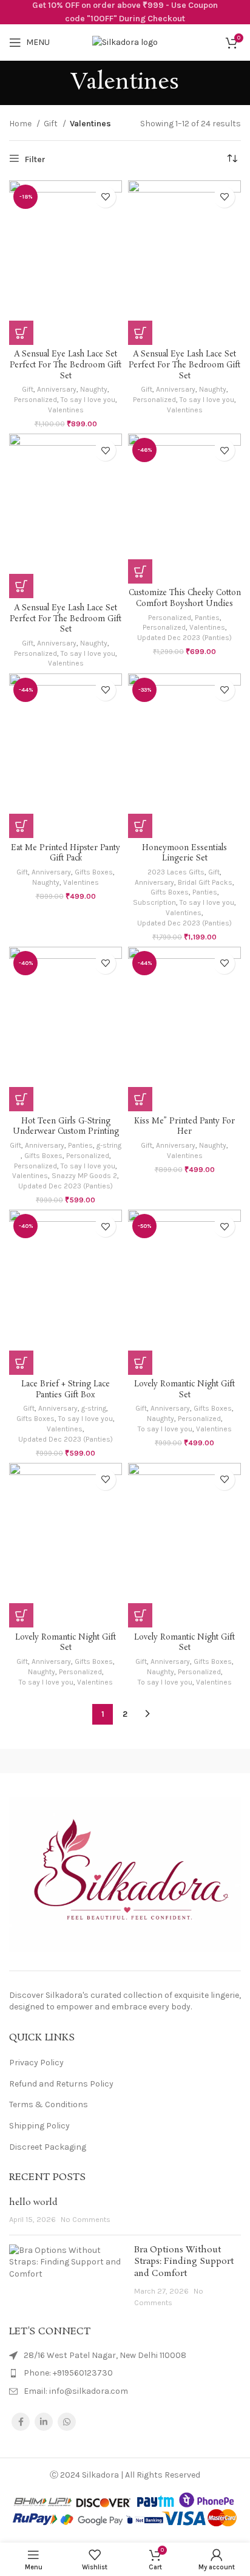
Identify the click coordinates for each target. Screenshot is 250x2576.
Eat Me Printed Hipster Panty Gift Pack (66, 854)
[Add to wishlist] (105, 197)
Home (21, 124)
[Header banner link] (125, 12)
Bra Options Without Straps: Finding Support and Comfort (184, 2262)
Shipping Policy (39, 2126)
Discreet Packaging (48, 2147)
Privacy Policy (36, 2063)
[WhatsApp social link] (67, 2422)
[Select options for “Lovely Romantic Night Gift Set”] (140, 1363)
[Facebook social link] (21, 2422)
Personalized (35, 400)
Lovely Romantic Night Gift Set (184, 1390)
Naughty (94, 389)
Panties (207, 618)
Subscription (154, 902)
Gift (52, 124)
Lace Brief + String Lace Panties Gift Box (66, 1390)
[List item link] (125, 2373)
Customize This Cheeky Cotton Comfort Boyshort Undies (185, 598)
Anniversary (57, 389)
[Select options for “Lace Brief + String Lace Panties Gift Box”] (21, 1363)
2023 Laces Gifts (176, 872)
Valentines (66, 410)
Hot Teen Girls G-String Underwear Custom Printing (66, 1127)
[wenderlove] (62, 1761)
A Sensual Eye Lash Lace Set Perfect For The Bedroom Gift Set (66, 365)
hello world (33, 2203)
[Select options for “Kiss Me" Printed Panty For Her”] (140, 1099)
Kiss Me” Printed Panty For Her (184, 1127)
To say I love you (88, 400)
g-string (109, 1145)
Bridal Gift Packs (205, 882)
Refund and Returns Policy (61, 2084)
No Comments (86, 2219)
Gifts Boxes (94, 872)
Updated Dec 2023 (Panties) (184, 638)
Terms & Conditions (49, 2104)
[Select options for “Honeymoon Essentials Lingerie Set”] (140, 826)
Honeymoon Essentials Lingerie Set (184, 854)
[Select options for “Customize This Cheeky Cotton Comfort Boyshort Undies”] (140, 571)
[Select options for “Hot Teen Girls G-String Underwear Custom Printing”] (21, 1099)
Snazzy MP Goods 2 (84, 1176)
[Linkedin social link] (44, 2422)
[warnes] (187, 1761)
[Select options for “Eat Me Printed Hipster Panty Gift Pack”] (21, 826)
